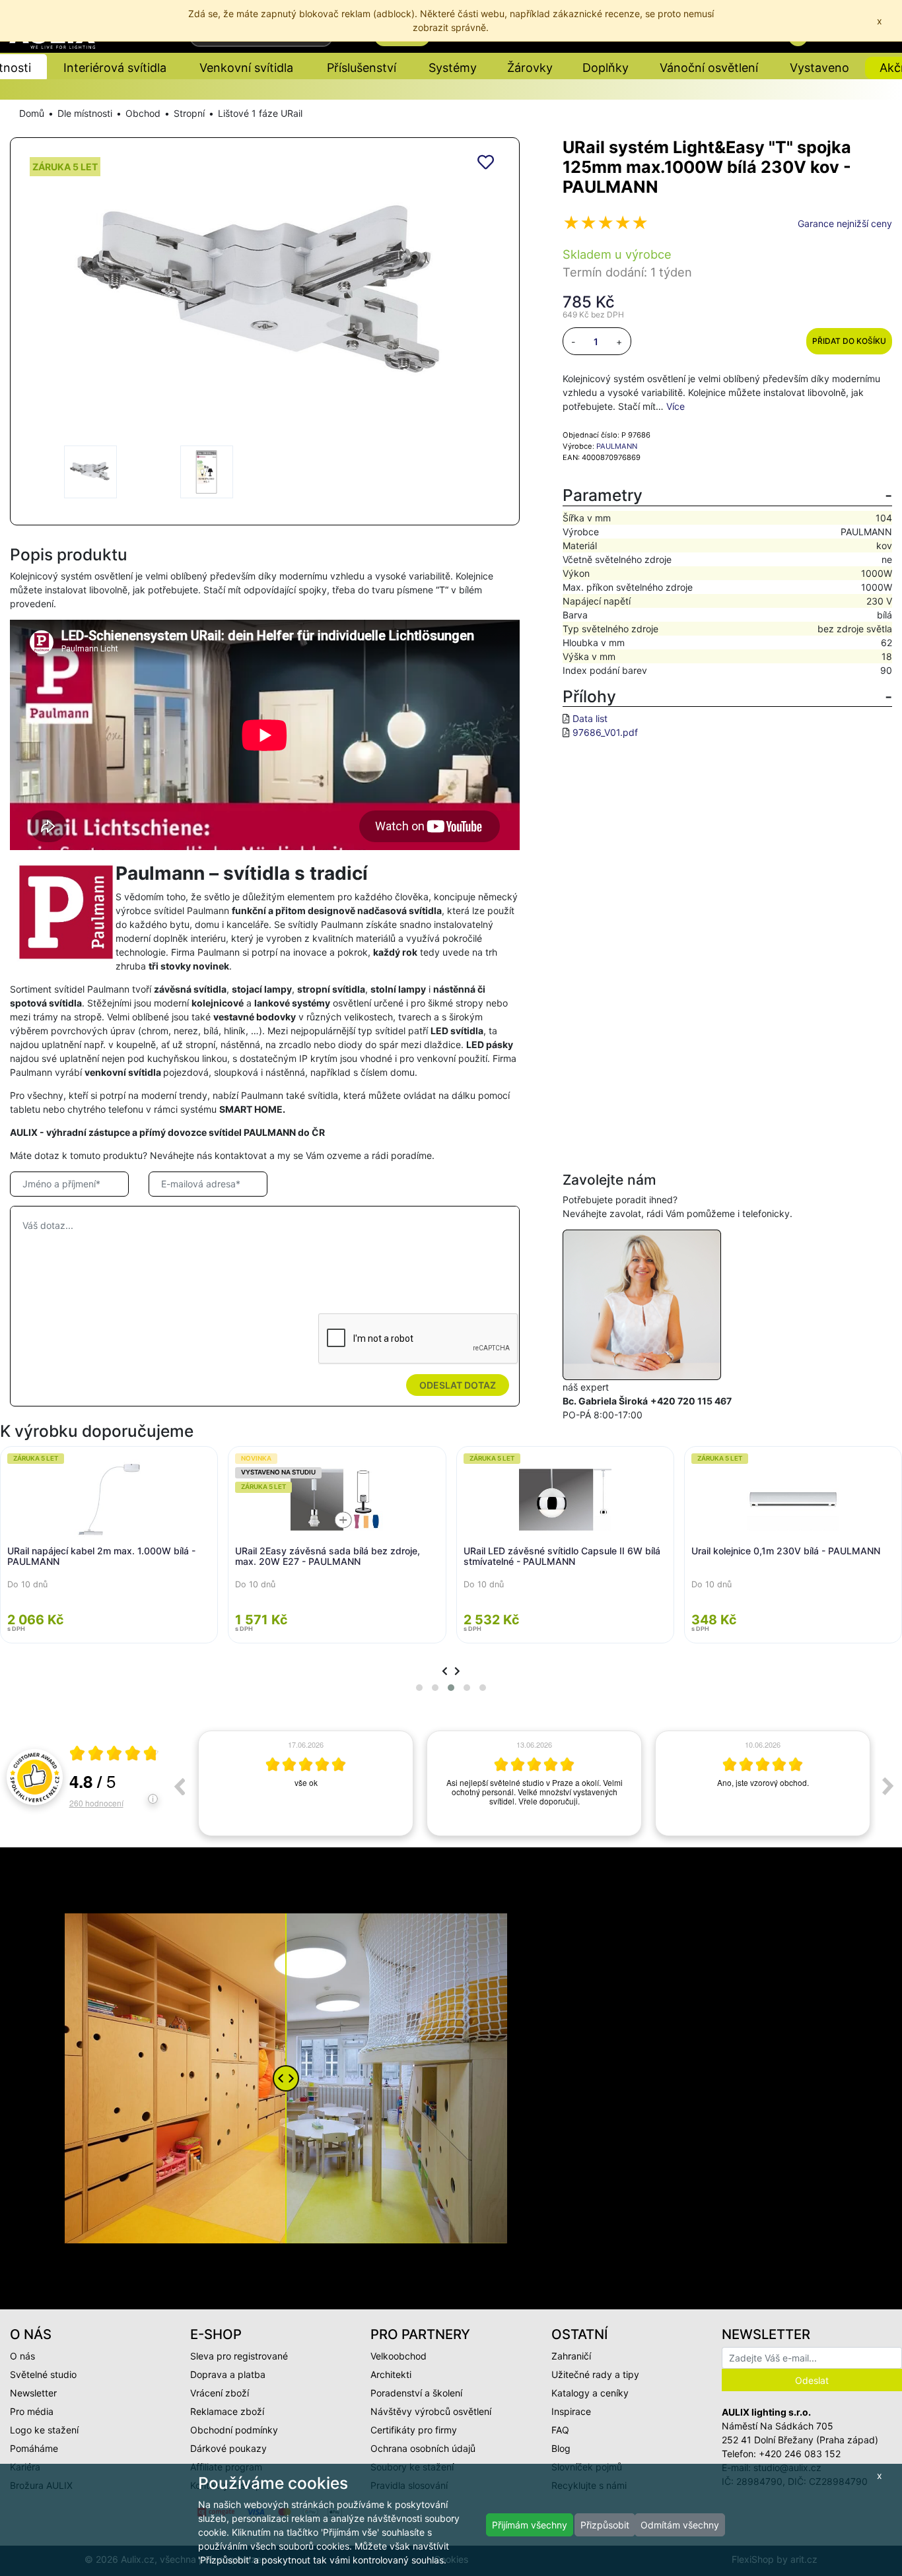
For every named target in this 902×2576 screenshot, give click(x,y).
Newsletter (33, 2393)
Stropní (189, 113)
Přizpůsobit (605, 2525)
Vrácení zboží (220, 2393)
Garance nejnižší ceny (845, 223)
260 (96, 1803)
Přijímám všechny (530, 2525)
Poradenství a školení (416, 2393)
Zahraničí (571, 2356)
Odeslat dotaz (458, 1385)
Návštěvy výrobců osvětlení (431, 2411)
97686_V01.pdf (605, 732)
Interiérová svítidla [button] (115, 68)
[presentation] (445, 1671)
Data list (590, 718)
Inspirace (571, 2411)
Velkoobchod (399, 2356)
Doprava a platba (228, 2374)
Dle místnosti (85, 113)
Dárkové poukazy (228, 2448)
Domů (32, 113)
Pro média (32, 2411)
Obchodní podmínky (234, 2430)
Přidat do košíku (849, 341)
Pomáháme (34, 2448)
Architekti (391, 2374)
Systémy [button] (453, 68)
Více (676, 406)
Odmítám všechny (680, 2525)
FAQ (560, 2430)
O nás (22, 2356)
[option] (306, 1783)
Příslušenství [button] (362, 68)
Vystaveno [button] (819, 68)
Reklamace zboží (227, 2411)
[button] (419, 1688)
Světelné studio (43, 2374)
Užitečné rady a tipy (595, 2374)
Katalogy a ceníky (590, 2393)
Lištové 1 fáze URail (260, 113)
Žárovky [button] (530, 68)
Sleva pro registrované (239, 2356)
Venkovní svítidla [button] (246, 68)
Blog (561, 2448)
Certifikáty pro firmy (414, 2430)
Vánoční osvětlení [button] (709, 68)
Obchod (143, 113)
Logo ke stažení (44, 2430)
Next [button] (888, 1786)
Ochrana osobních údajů (423, 2448)
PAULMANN (617, 446)
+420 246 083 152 (800, 2454)
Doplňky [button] (606, 68)
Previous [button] (179, 1786)
